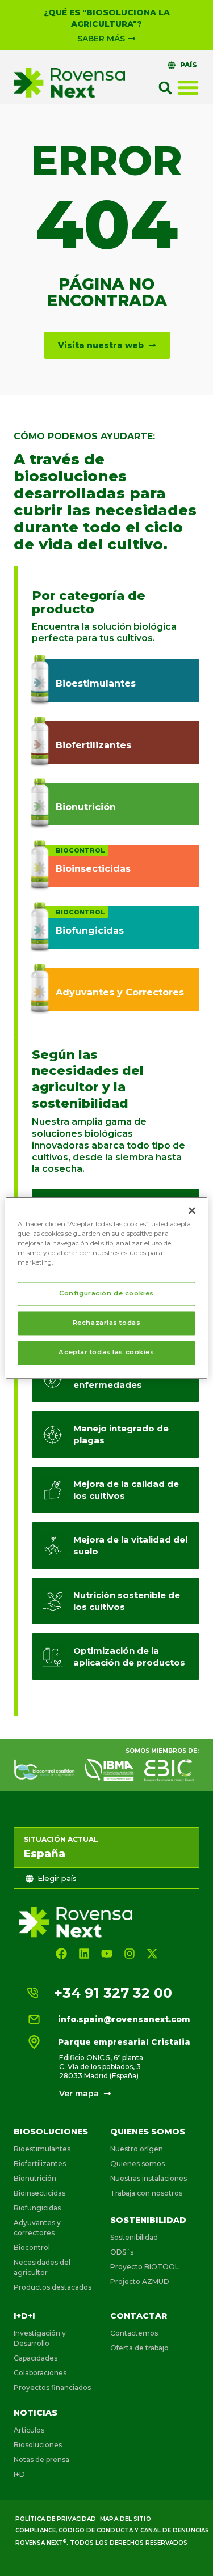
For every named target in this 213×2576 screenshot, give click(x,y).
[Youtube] (107, 1954)
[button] (165, 88)
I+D (19, 2474)
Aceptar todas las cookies (106, 1353)
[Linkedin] (84, 1954)
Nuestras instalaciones (149, 2178)
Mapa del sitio (125, 2519)
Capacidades (35, 2358)
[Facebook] (61, 1954)
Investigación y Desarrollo (40, 2338)
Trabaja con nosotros (146, 2193)
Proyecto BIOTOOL (145, 2267)
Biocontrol (32, 2247)
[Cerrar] (192, 1210)
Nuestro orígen (137, 2149)
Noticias (35, 2413)
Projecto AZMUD (140, 2281)
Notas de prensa (41, 2460)
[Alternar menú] (188, 87)
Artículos (29, 2430)
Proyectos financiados (52, 2388)
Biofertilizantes (40, 2164)
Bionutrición (35, 2178)
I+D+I (24, 2316)
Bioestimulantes (42, 2149)
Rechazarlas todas (107, 1323)
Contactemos (134, 2333)
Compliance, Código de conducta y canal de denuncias (112, 2530)
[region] (106, 1288)
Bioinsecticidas (39, 2193)
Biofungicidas (37, 2208)
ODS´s (122, 2252)
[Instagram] (130, 1954)
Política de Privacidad (56, 2519)
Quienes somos (148, 2132)
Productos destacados (53, 2287)
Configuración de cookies (106, 1294)
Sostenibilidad (148, 2220)
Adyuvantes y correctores (37, 2228)
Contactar (139, 2316)
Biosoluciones (51, 2132)
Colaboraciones (40, 2373)
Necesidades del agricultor (42, 2267)
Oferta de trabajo (139, 2348)
